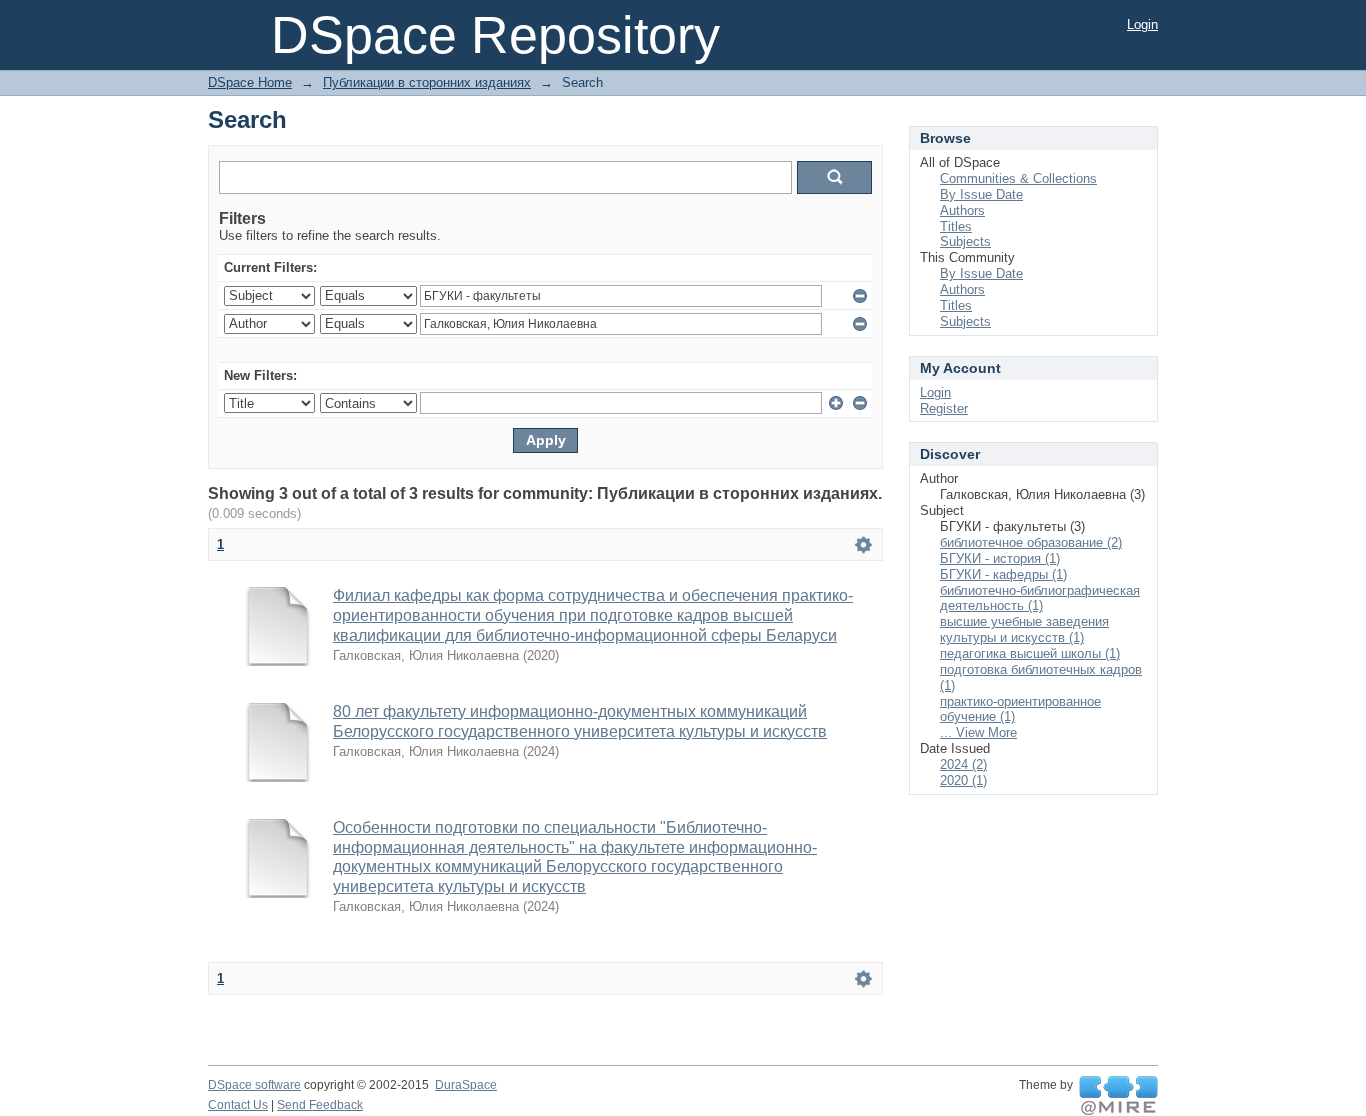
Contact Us (238, 1105)
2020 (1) (963, 780)
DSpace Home (250, 82)
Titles (956, 226)
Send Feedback (320, 1105)
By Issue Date (981, 194)
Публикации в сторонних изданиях (427, 82)
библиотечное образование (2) (1031, 542)
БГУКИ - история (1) (1000, 558)
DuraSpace (466, 1085)
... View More (978, 732)
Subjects (965, 241)
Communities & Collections (1018, 178)
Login (1142, 24)
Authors (962, 210)
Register (944, 408)
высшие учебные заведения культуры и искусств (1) (1024, 629)
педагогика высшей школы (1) (1030, 653)
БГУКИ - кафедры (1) (1003, 574)
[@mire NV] (1118, 1096)
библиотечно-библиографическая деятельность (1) (1040, 598)
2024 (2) (963, 764)
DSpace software (254, 1085)
